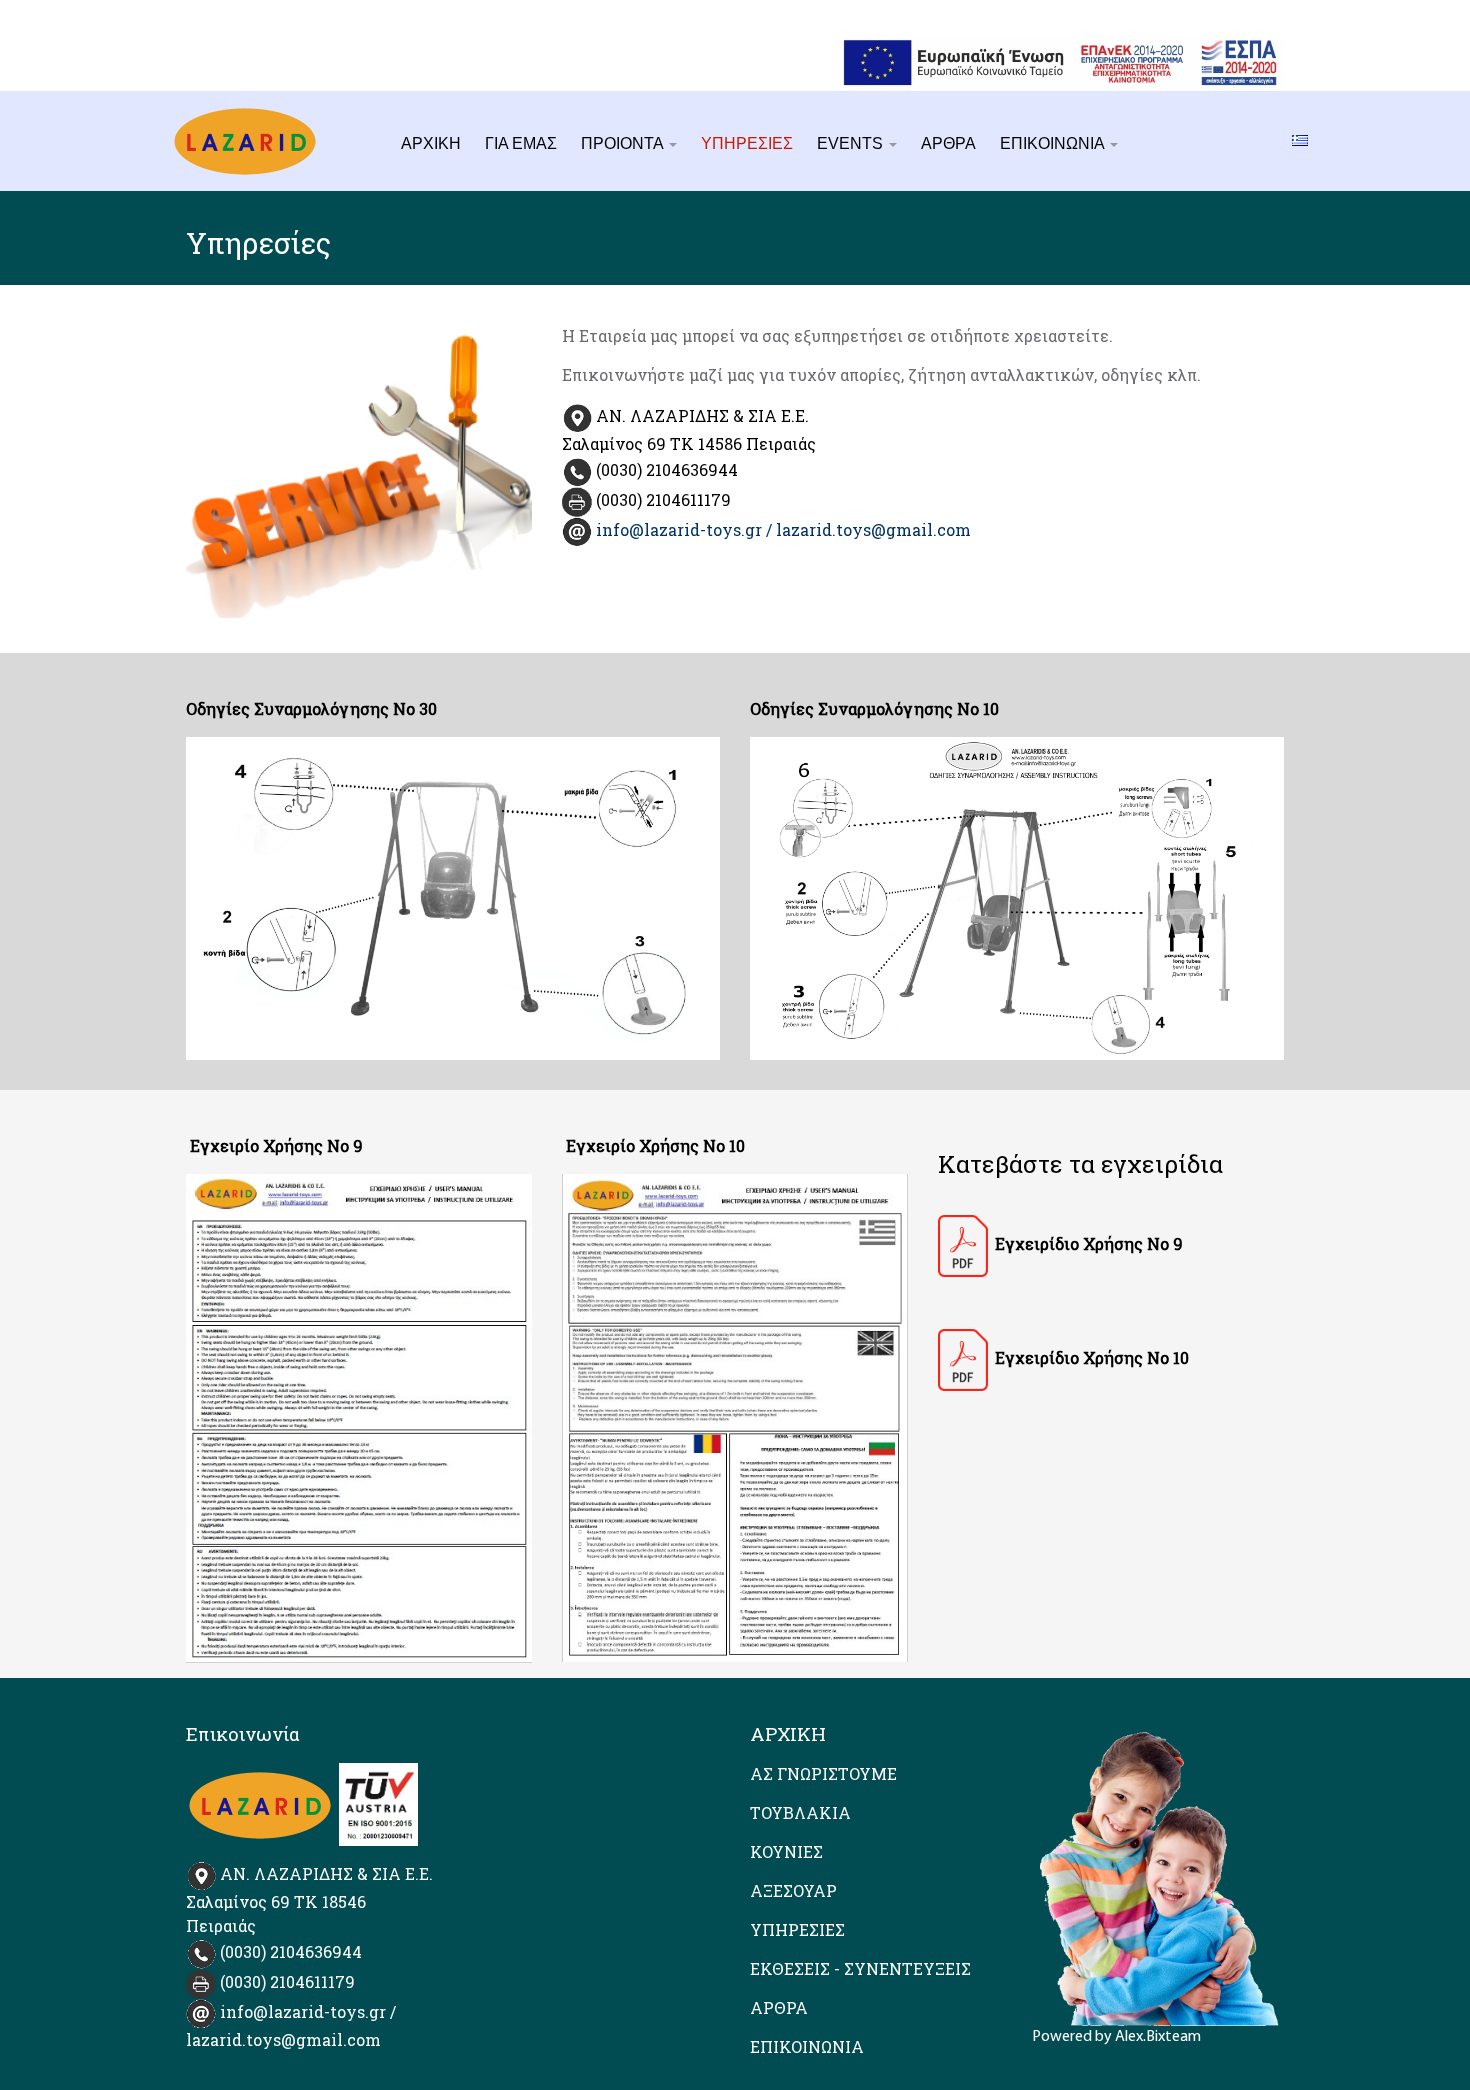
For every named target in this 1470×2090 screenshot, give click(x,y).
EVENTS (852, 143)
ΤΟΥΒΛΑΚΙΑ (800, 1812)
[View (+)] (359, 1418)
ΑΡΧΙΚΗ (431, 143)
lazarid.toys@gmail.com (873, 529)
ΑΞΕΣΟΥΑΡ (793, 1890)
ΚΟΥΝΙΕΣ (786, 1851)
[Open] (963, 1246)
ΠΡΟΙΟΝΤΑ (624, 143)
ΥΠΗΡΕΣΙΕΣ (747, 143)
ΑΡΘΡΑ (948, 143)
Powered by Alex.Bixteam (1116, 2037)
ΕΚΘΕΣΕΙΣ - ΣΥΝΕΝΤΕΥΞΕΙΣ (860, 1968)
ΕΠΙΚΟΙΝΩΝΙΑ (1054, 143)
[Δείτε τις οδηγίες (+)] (453, 898)
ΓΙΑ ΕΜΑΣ (521, 143)
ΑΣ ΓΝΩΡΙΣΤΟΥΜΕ (823, 1773)
